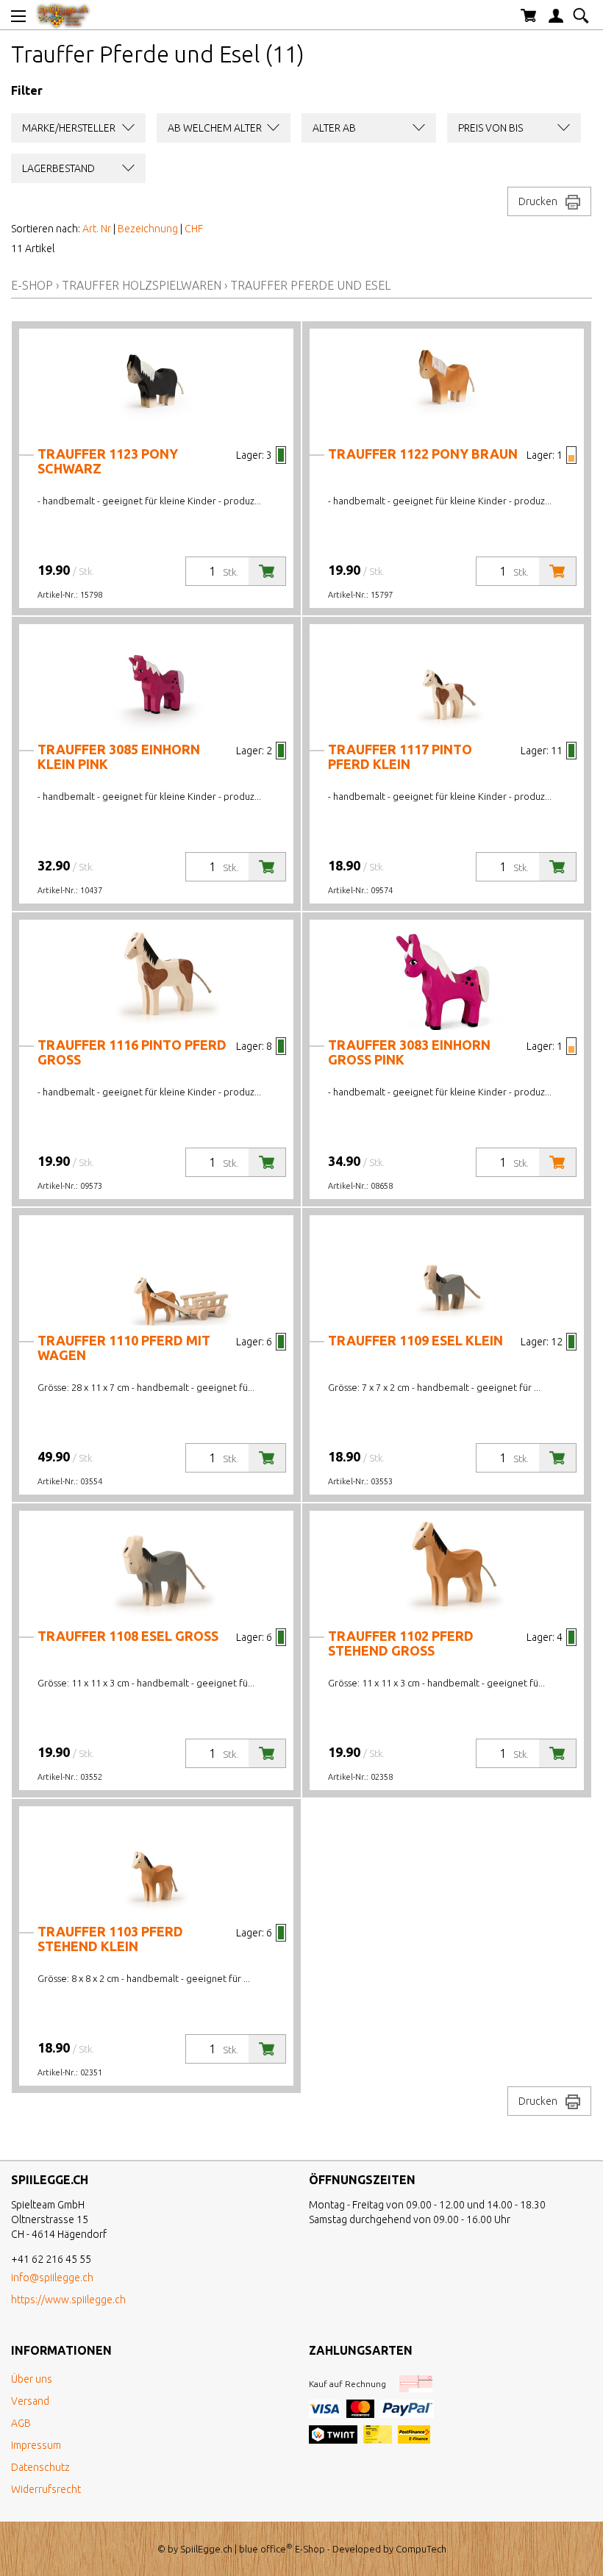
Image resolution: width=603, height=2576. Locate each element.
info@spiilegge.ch (52, 2278)
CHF (194, 229)
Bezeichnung (148, 229)
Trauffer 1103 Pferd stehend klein (110, 1939)
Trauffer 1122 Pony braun (423, 454)
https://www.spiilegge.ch (68, 2300)
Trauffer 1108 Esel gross (128, 1636)
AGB (21, 2423)
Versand (30, 2401)
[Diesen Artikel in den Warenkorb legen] (267, 571)
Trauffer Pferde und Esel (310, 285)
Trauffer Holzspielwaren (142, 285)
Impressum (36, 2445)
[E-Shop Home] (63, 15)
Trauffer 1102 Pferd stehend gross (401, 1643)
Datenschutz (40, 2467)
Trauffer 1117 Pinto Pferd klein (400, 756)
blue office (266, 2549)
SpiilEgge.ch (206, 2549)
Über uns (32, 2379)
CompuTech (421, 2549)
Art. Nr (97, 229)
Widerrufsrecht (46, 2489)
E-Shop (32, 285)
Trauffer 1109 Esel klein (415, 1340)
